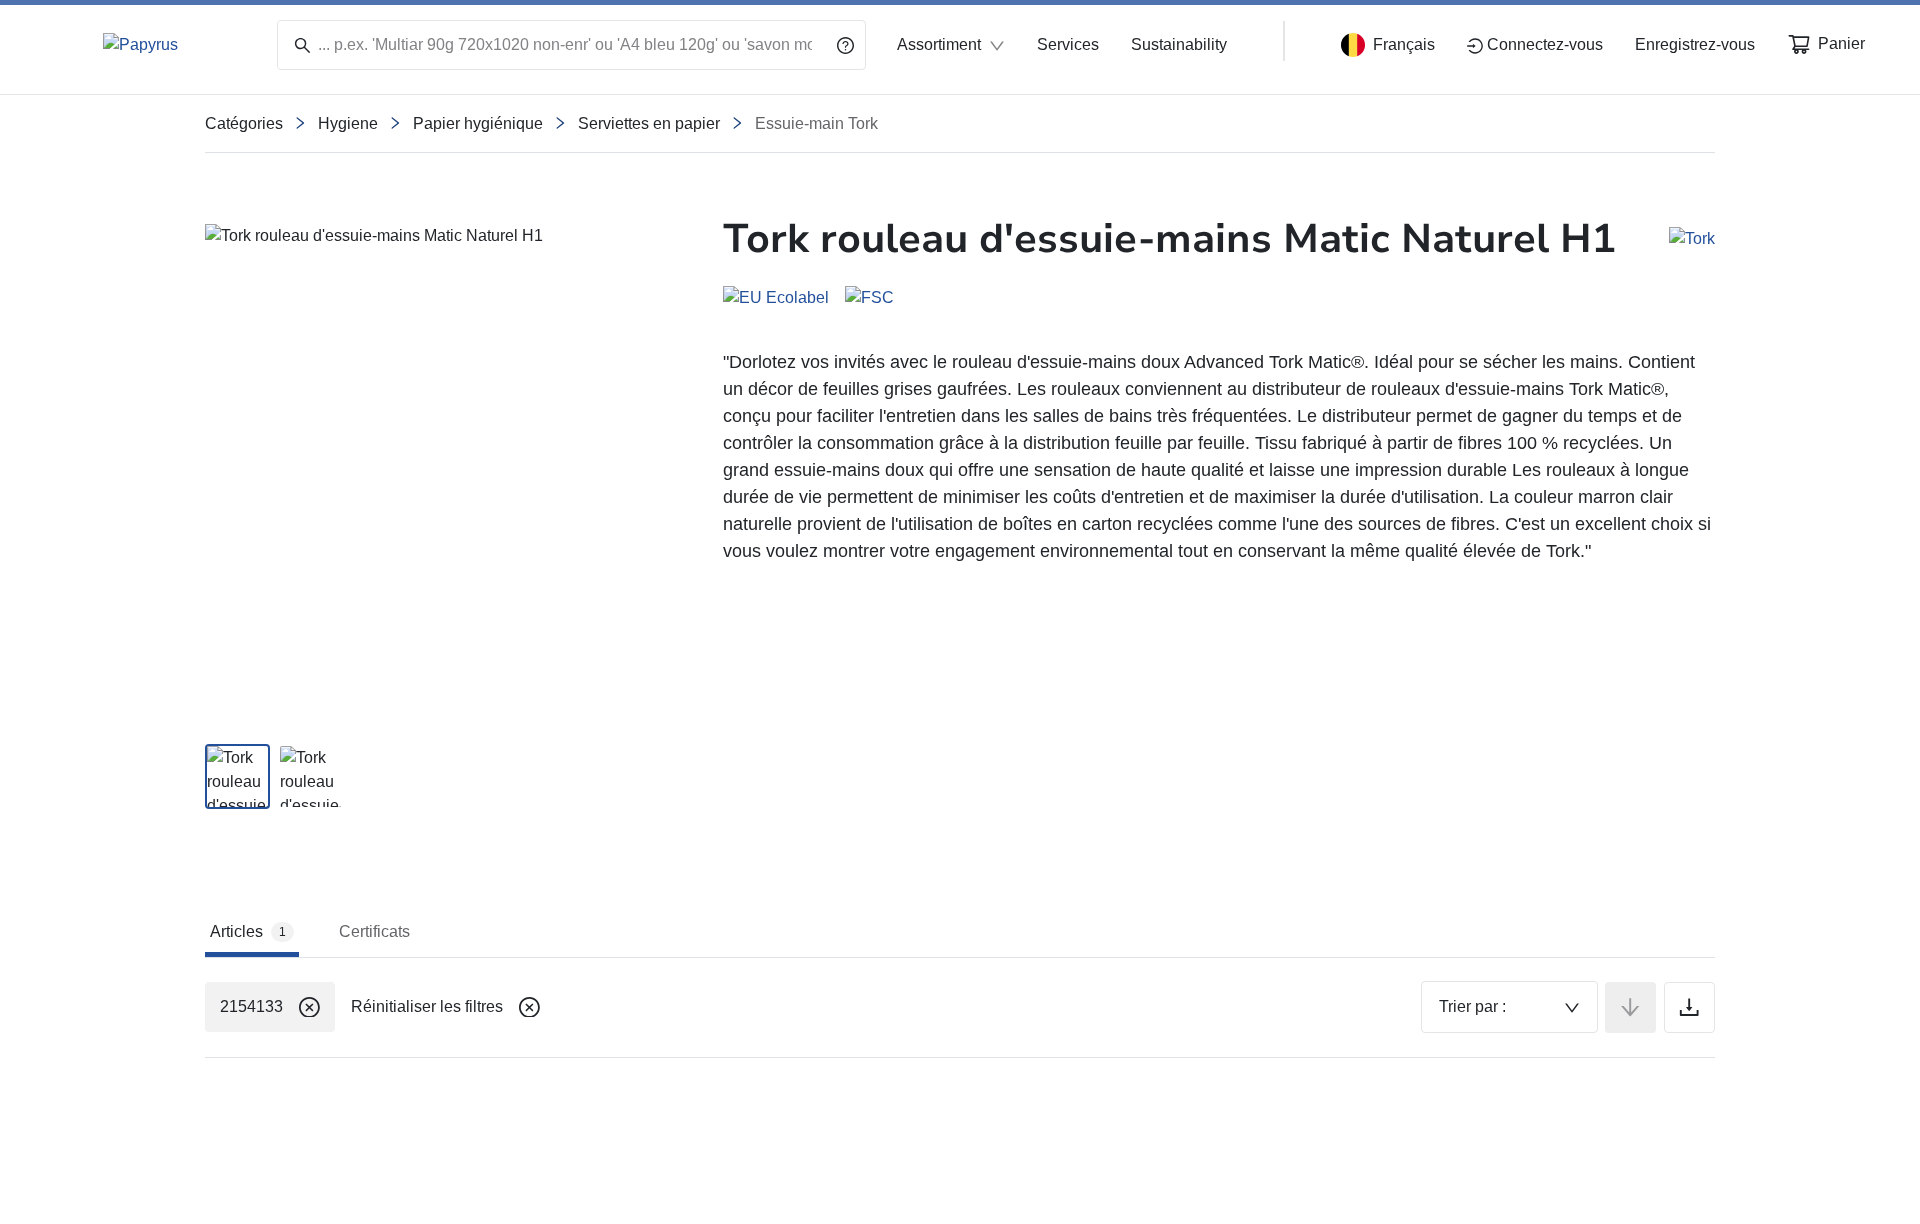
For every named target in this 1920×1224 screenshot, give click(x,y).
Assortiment (939, 44)
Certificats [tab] (374, 931)
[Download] (1689, 1007)
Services (1068, 44)
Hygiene (348, 123)
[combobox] (1509, 1007)
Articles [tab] (248, 931)
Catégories (244, 123)
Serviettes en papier (649, 123)
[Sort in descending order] (1630, 1007)
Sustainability (1179, 44)
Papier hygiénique (478, 123)
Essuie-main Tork (816, 123)
